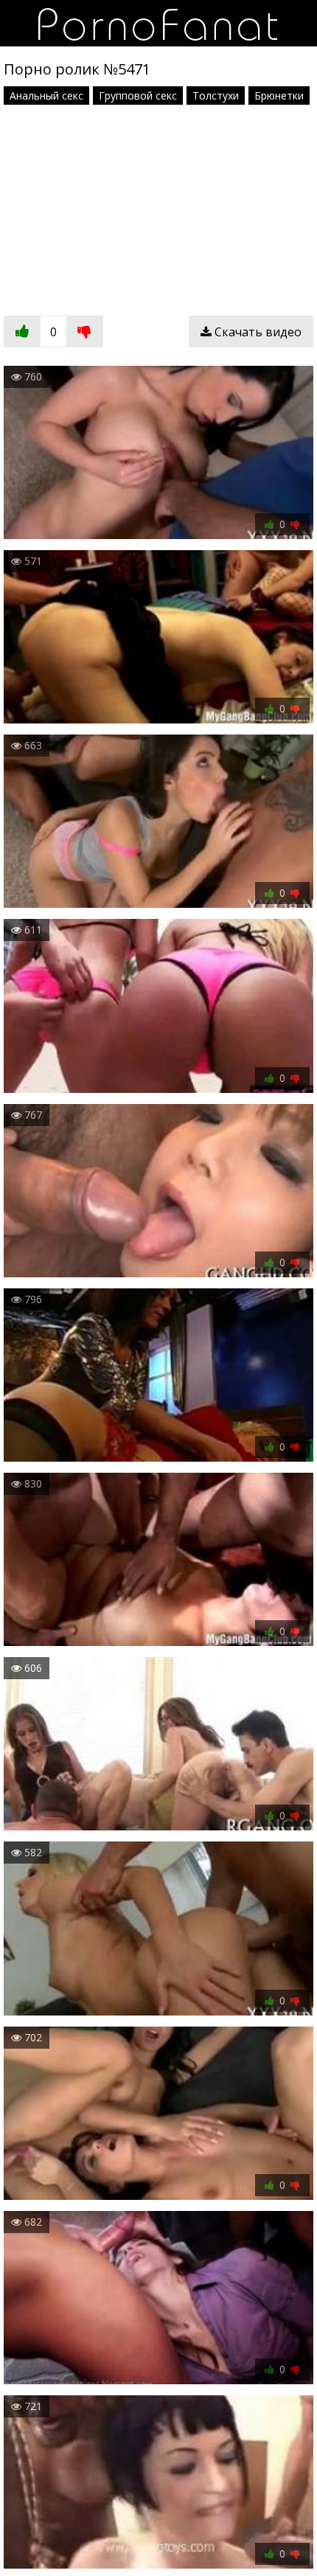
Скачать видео (257, 332)
